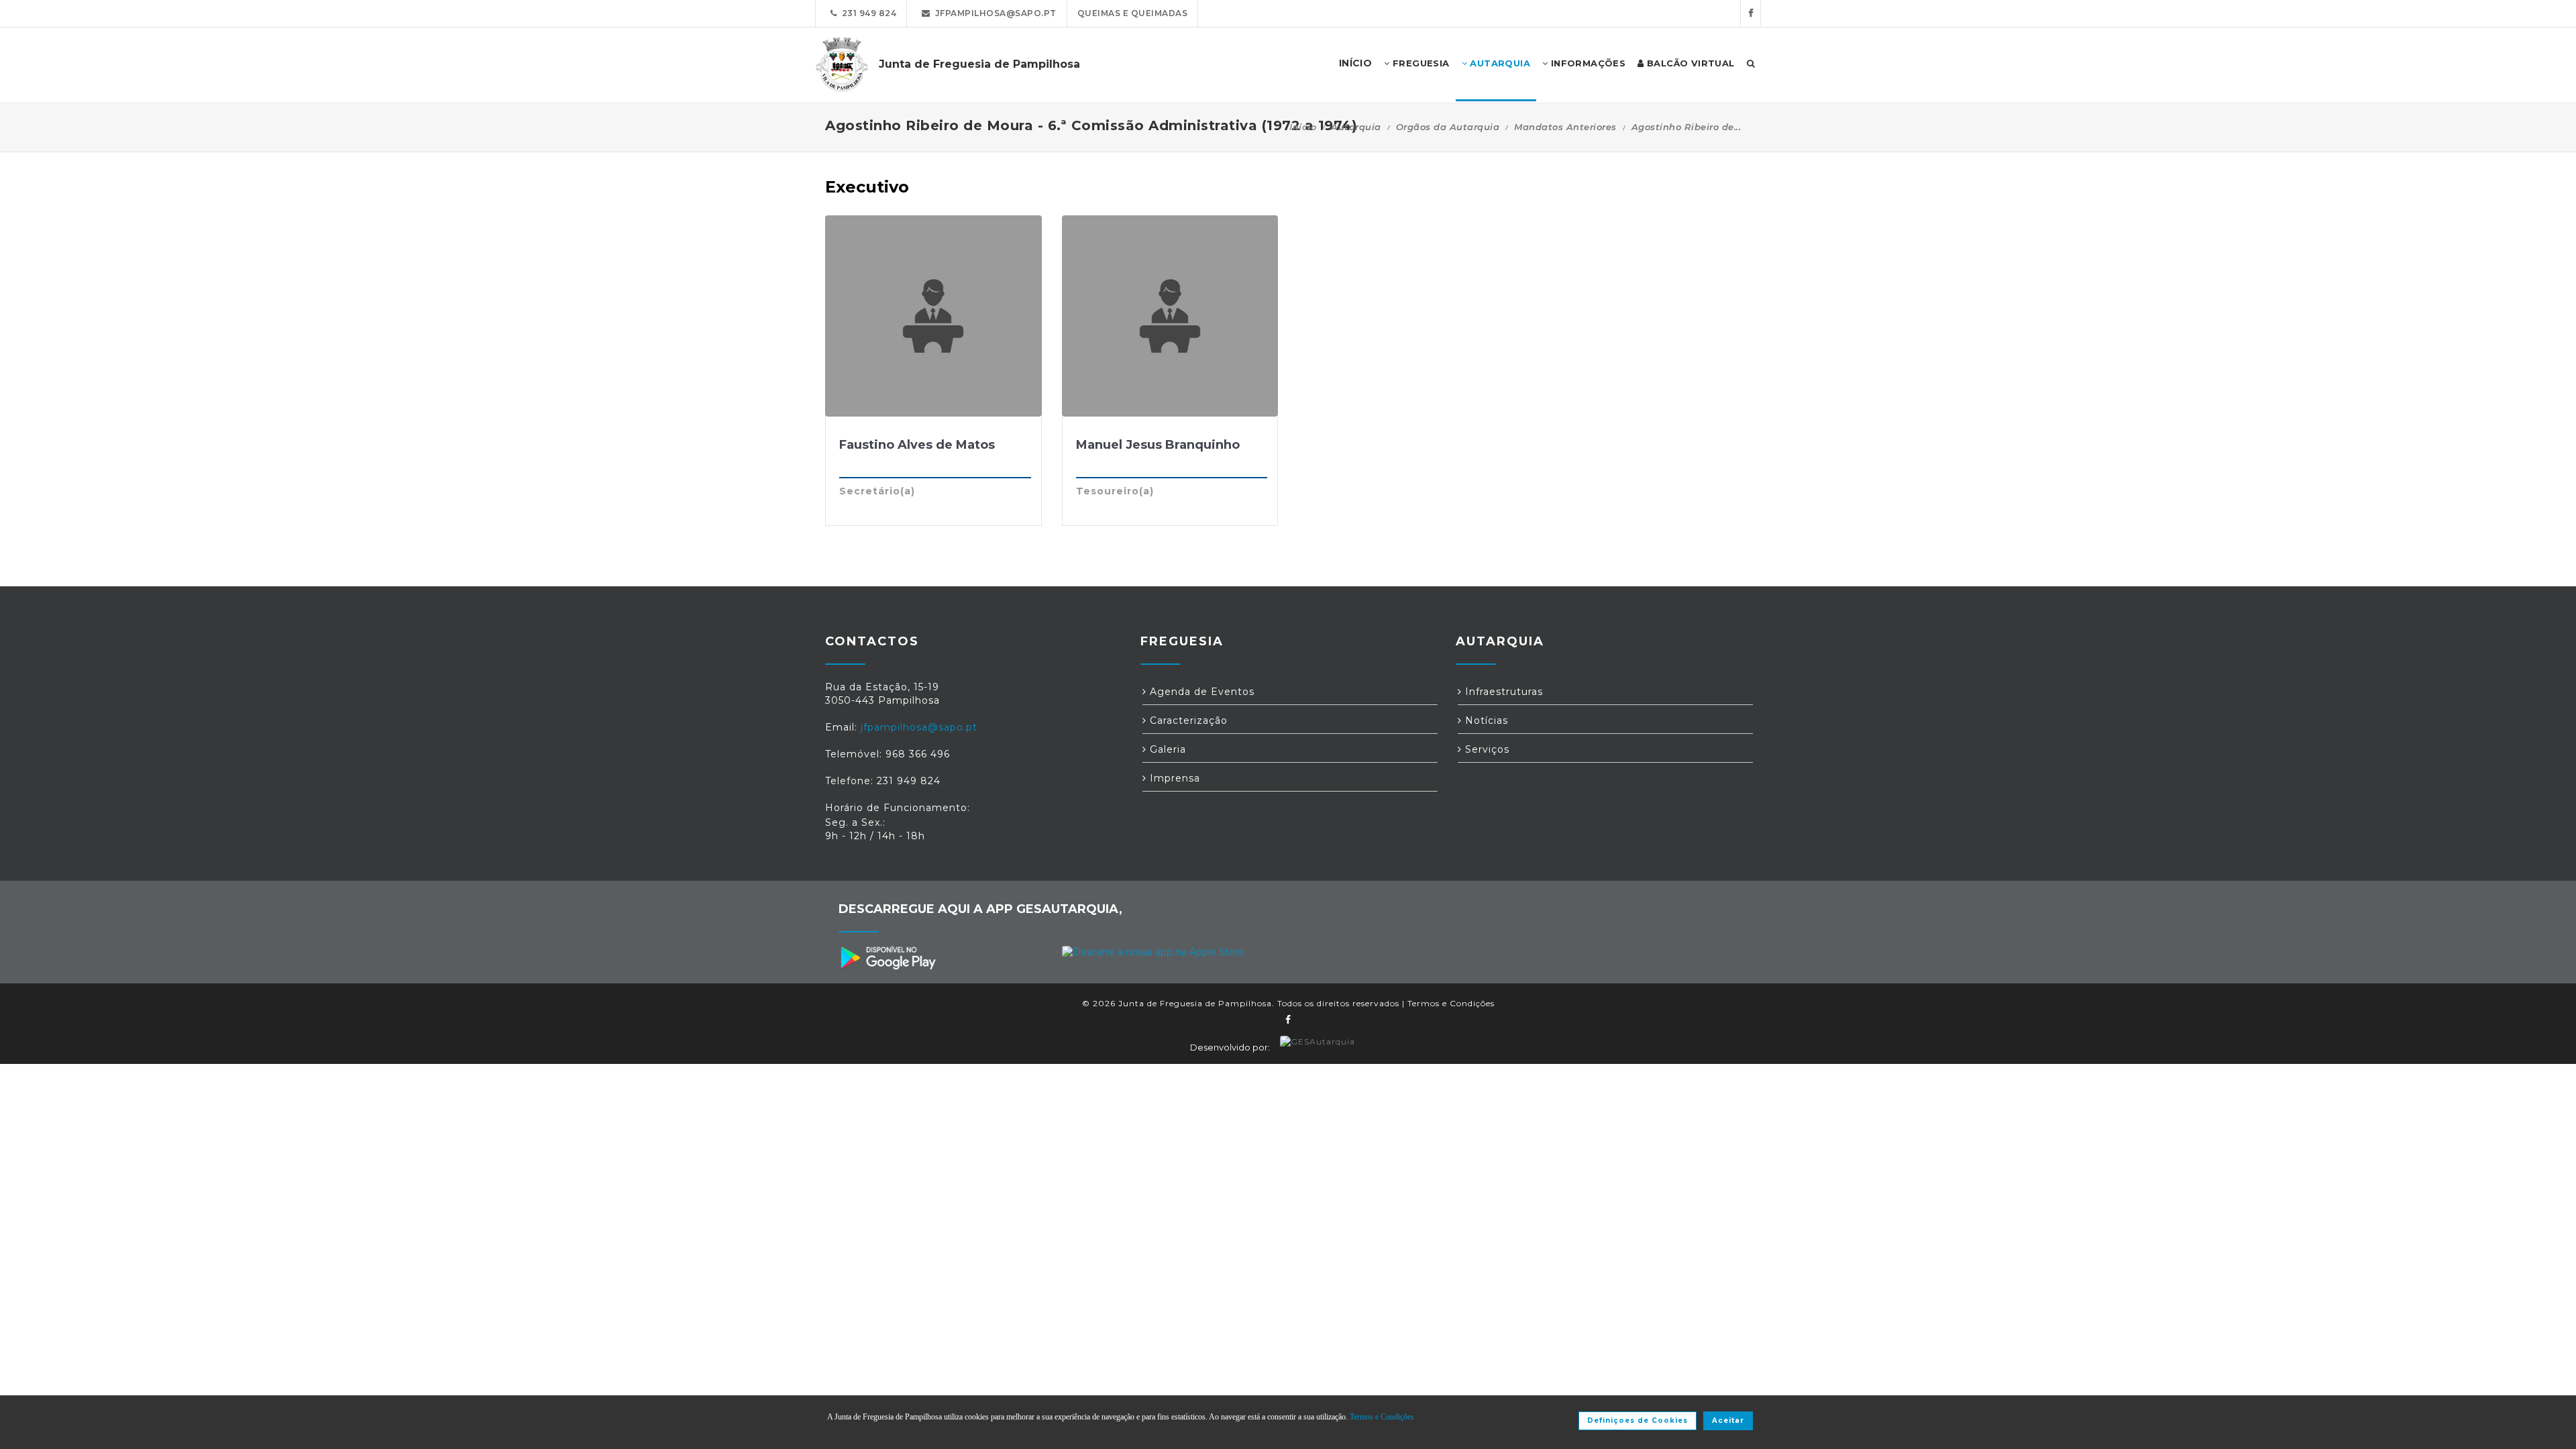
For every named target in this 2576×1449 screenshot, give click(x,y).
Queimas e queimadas (1133, 13)
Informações (1587, 63)
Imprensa (1173, 778)
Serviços (1486, 749)
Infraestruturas (1502, 692)
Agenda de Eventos (1200, 692)
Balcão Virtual (1689, 63)
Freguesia (1420, 63)
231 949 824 (867, 13)
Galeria (1166, 749)
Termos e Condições (1451, 1003)
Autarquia (1499, 63)
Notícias (1485, 720)
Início (1303, 127)
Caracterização (1187, 720)
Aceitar (1728, 1420)
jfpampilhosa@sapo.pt (994, 13)
